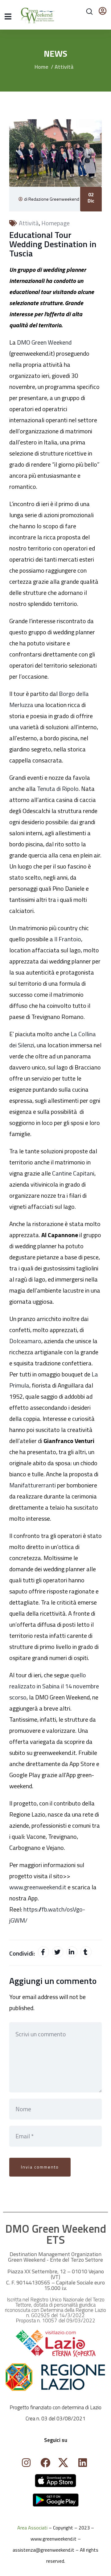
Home (41, 67)
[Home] (55, 2481)
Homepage (55, 223)
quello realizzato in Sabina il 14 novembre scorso (54, 1686)
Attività (64, 67)
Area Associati (32, 2528)
